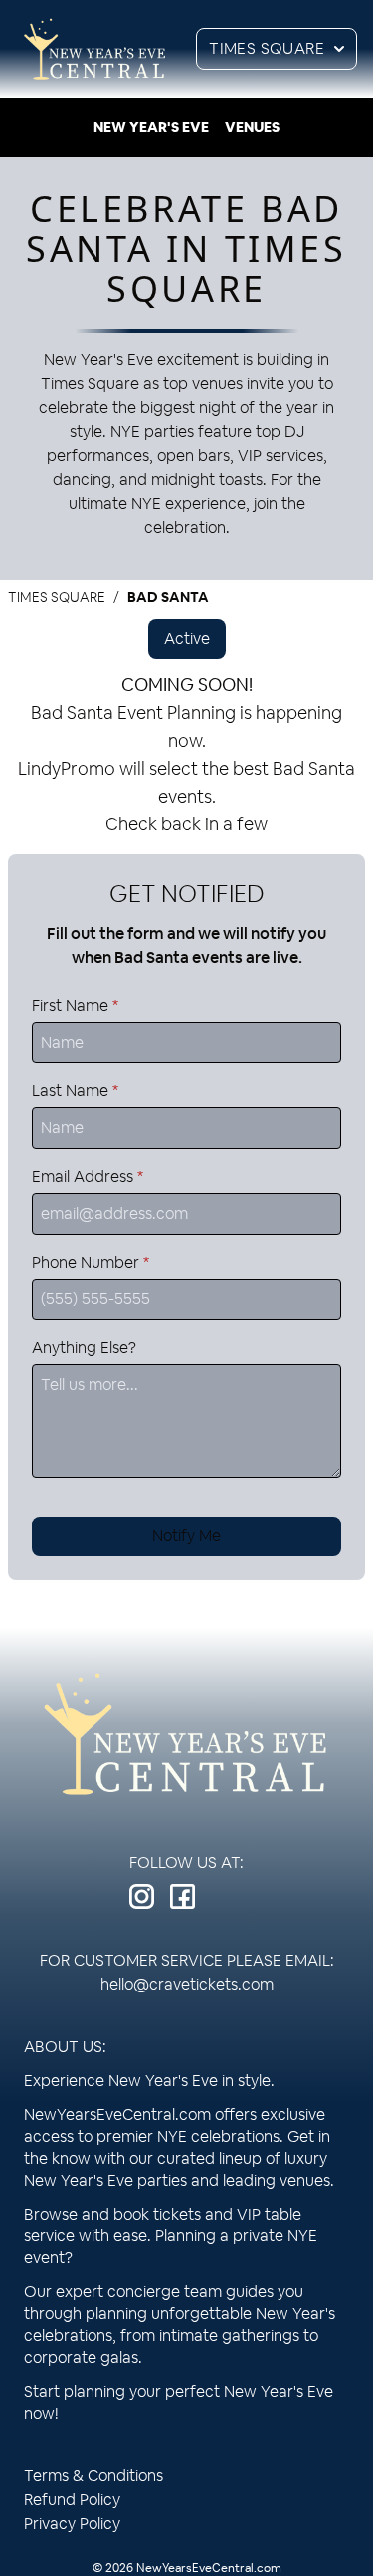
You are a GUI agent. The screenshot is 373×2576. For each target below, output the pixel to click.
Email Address (88, 1176)
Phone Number (91, 1262)
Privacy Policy (72, 2524)
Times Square (267, 48)
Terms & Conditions (93, 2476)
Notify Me (186, 1536)
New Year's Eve (151, 127)
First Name (75, 1005)
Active (187, 639)
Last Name (75, 1091)
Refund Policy (72, 2500)
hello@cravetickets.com (187, 1984)
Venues (252, 127)
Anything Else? (84, 1348)
